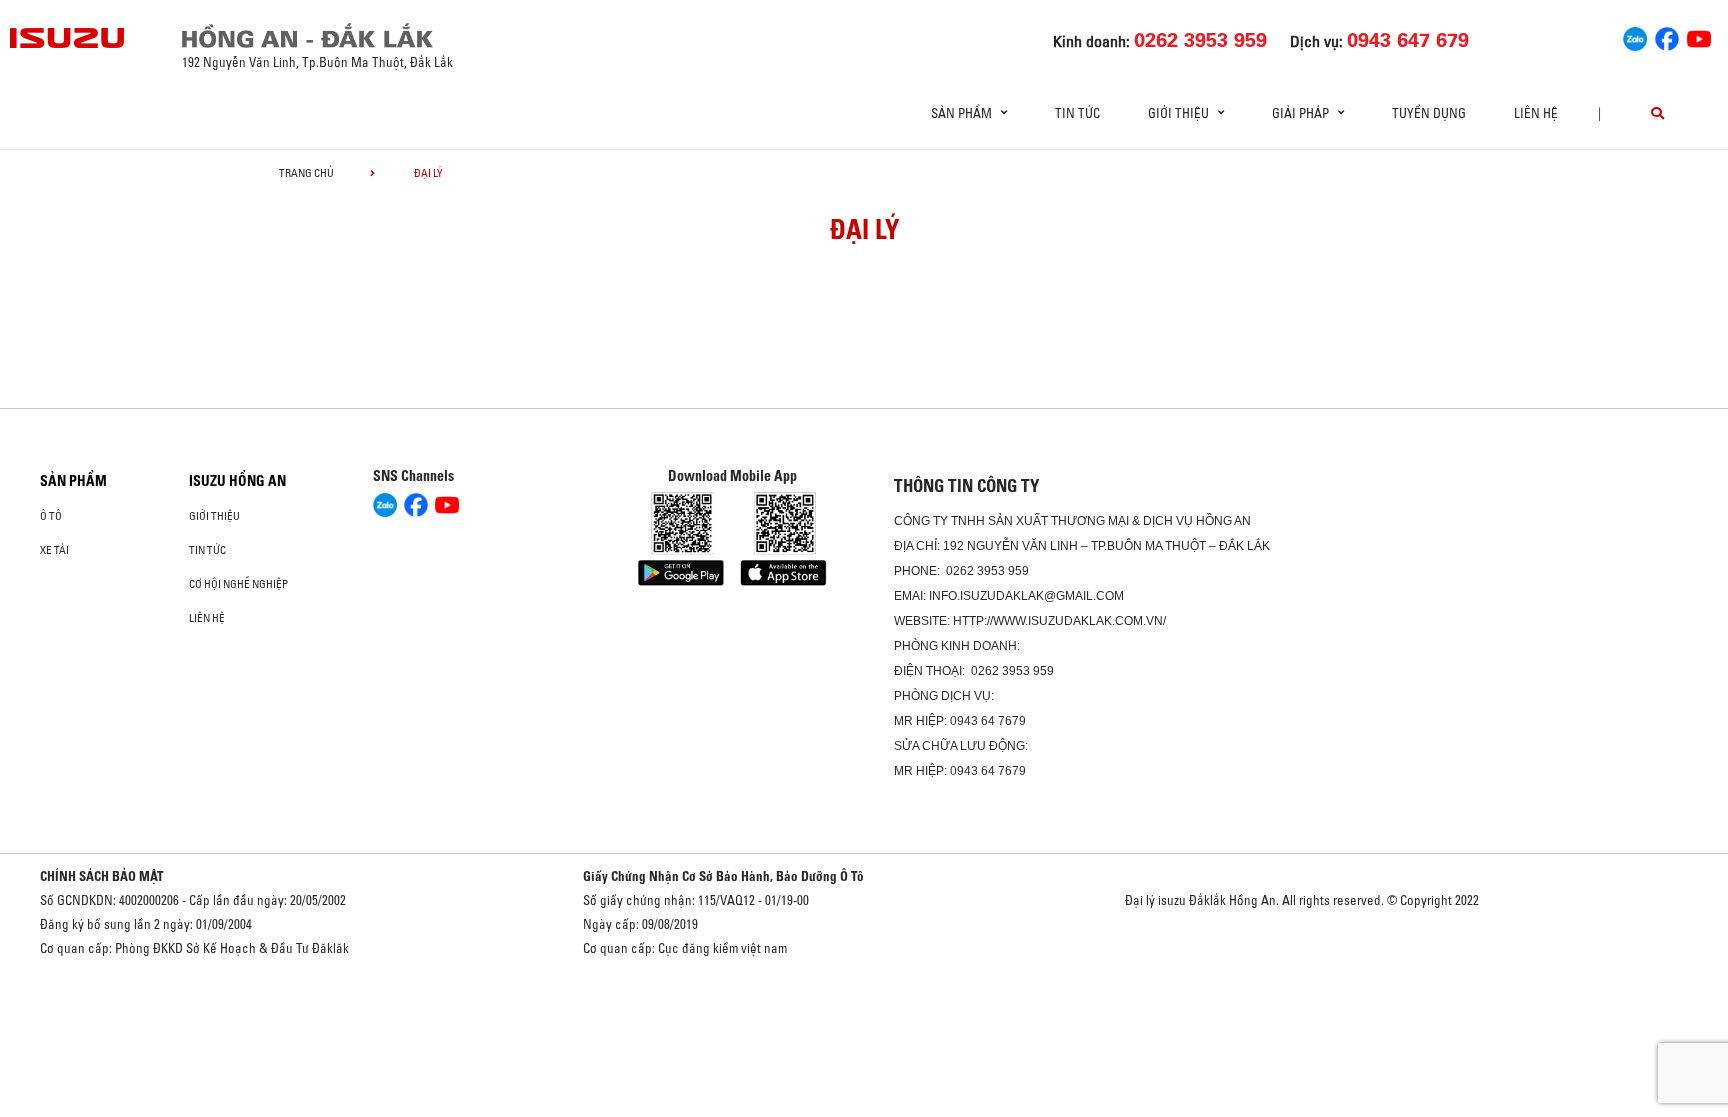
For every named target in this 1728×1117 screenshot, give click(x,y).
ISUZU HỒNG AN (237, 481)
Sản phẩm (73, 481)
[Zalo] (1635, 36)
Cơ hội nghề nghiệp (238, 584)
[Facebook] (1667, 36)
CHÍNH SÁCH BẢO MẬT (102, 876)
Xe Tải (54, 550)
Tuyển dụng (1429, 113)
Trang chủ (306, 173)
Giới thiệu (214, 516)
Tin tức (1077, 113)
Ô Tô (51, 516)
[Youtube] (1699, 36)
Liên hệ (1536, 113)
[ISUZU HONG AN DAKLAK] (68, 38)
